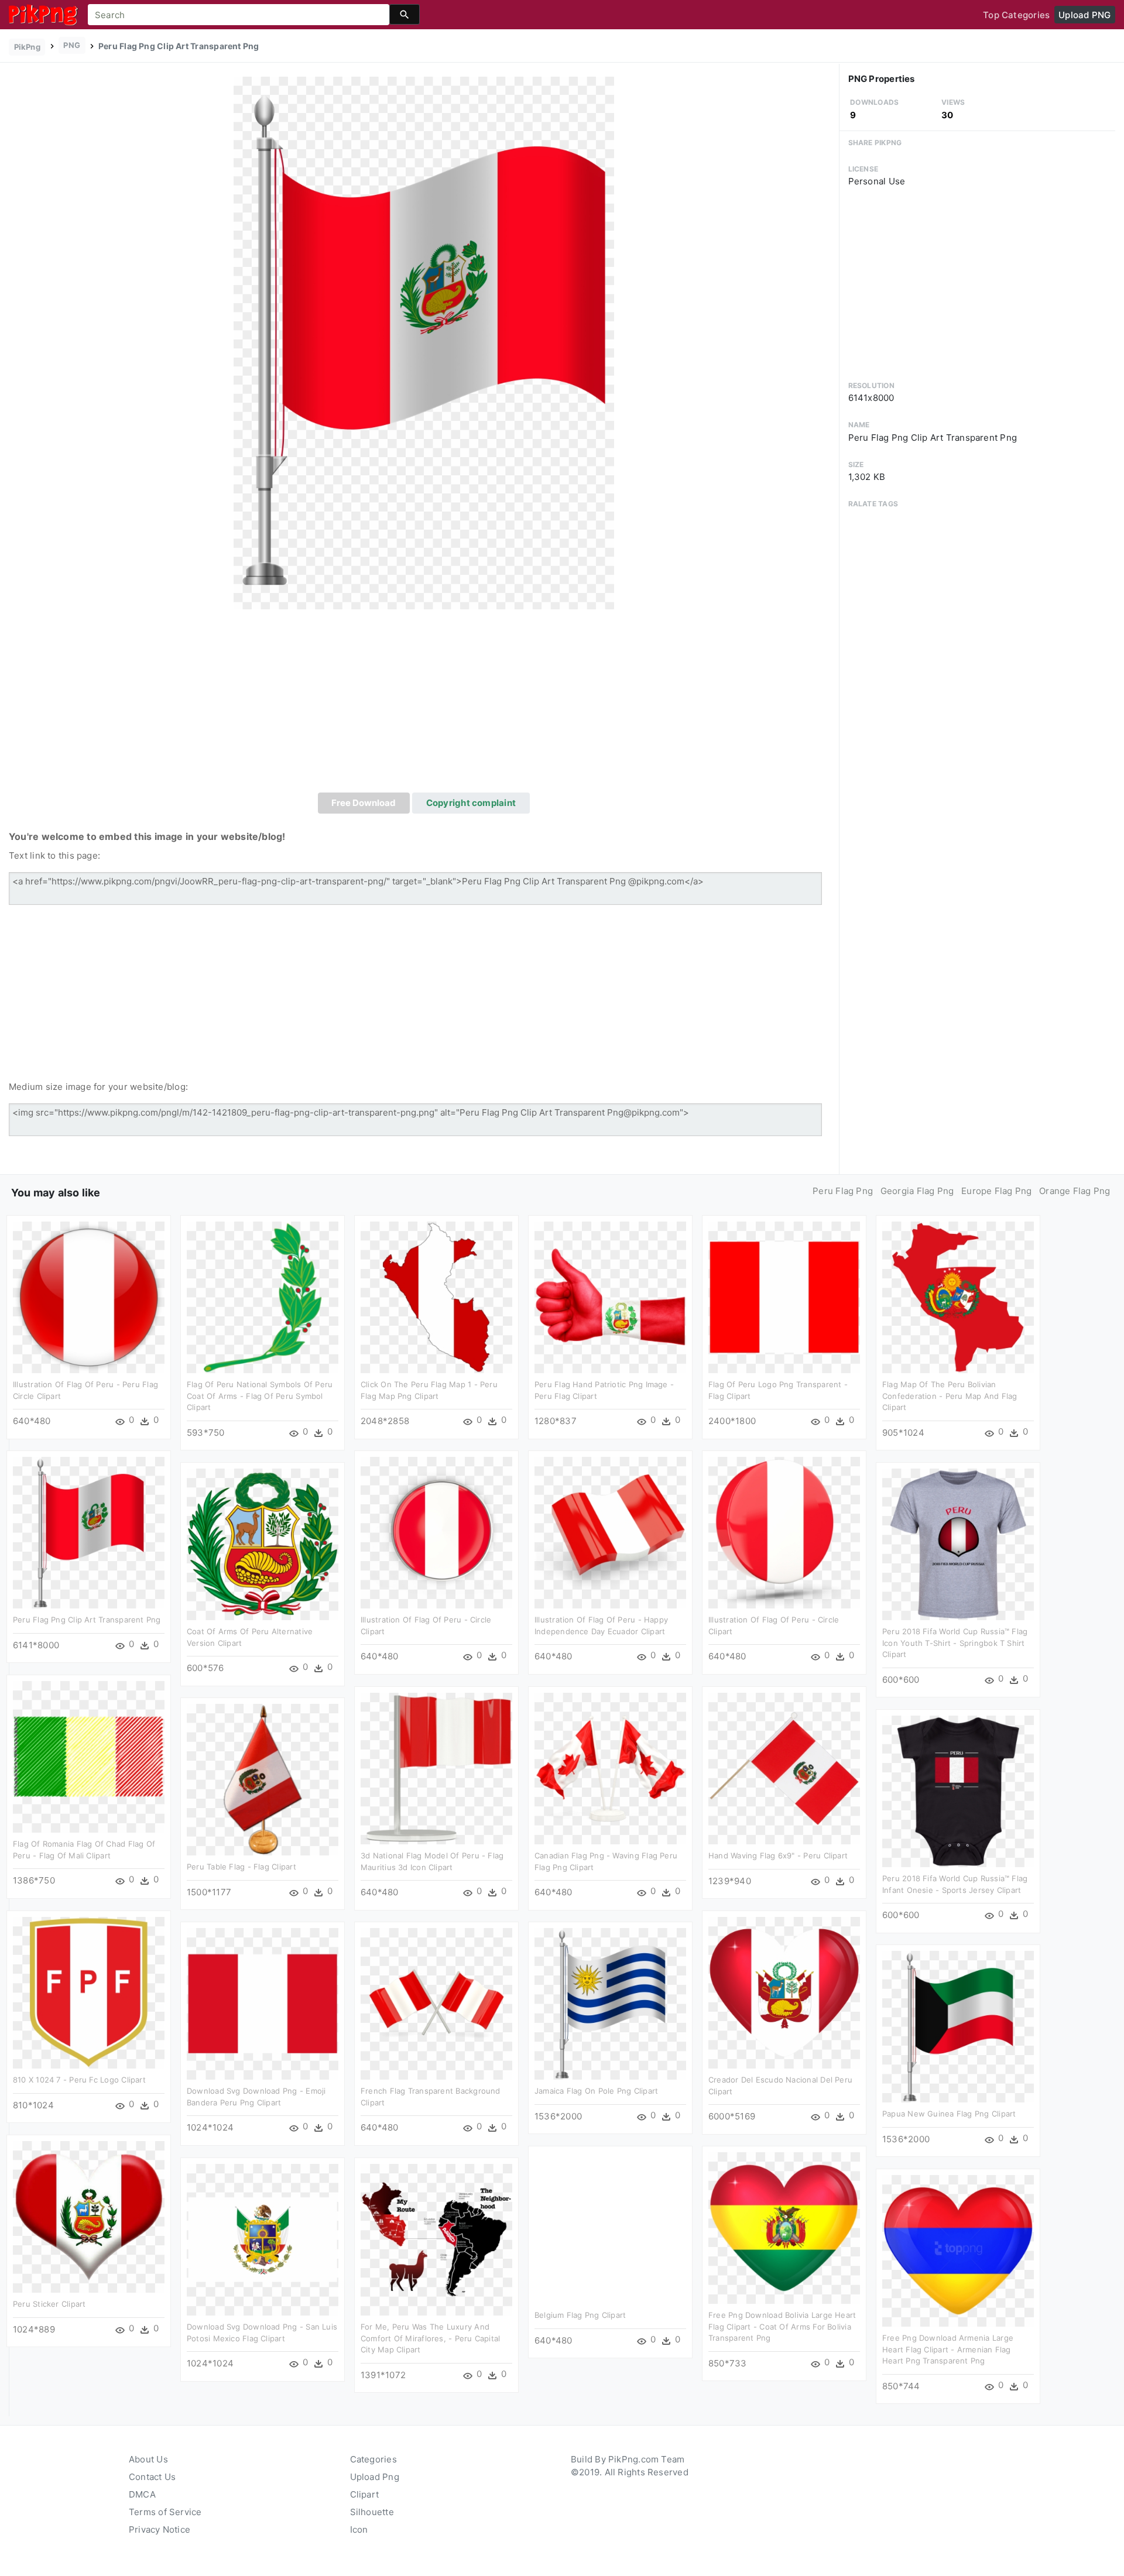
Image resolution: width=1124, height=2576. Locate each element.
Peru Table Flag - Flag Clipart (241, 1867)
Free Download (364, 803)
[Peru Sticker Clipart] (89, 2216)
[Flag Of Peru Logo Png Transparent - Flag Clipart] (784, 1297)
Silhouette (372, 2512)
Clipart (365, 2494)
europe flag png (996, 1191)
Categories (373, 2459)
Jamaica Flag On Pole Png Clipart (596, 2091)
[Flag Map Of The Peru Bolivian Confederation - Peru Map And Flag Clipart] (958, 1297)
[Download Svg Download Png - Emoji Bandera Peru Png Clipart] (263, 2003)
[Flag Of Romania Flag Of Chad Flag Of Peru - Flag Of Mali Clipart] (89, 1756)
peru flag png (843, 1191)
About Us (148, 2459)
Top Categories (1016, 15)
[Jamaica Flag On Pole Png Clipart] (610, 2003)
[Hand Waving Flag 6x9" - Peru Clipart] (784, 1768)
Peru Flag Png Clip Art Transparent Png (87, 1620)
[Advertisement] (424, 705)
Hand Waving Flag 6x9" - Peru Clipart (778, 1855)
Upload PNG (1084, 15)
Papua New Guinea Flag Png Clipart (949, 2114)
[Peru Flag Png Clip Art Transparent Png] (424, 343)
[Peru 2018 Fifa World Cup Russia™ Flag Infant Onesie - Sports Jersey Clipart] (958, 1791)
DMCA (142, 2494)
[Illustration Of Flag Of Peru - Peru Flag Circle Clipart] (89, 1297)
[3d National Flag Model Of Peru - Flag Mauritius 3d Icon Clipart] (436, 1768)
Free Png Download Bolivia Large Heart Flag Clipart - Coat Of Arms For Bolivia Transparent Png (782, 2326)
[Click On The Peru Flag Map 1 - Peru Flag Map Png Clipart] (436, 1297)
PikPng (27, 47)
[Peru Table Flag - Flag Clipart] (263, 1779)
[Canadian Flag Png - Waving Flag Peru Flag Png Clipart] (610, 1768)
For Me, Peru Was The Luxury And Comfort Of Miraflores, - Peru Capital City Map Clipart (430, 2338)
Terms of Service (165, 2512)
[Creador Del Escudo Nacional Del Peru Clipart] (784, 1992)
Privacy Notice (160, 2529)
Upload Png (375, 2477)
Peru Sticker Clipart (49, 2304)
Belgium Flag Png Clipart (580, 2315)
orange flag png (1075, 1191)
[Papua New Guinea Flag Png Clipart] (958, 2026)
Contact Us (152, 2477)
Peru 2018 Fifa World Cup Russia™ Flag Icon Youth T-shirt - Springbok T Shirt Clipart (955, 1643)
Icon (359, 2529)
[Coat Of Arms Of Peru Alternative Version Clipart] (263, 1544)
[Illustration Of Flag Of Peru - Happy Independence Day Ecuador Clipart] (610, 1532)
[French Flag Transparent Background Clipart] (436, 2003)
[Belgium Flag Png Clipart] (610, 2227)
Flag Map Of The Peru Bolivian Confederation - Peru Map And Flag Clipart (950, 1396)
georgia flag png (917, 1191)
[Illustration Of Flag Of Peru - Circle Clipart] (436, 1532)
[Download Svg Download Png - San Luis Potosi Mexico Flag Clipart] (263, 2239)
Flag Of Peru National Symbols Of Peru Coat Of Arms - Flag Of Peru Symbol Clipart (260, 1396)
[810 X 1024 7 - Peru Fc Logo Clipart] (89, 1992)
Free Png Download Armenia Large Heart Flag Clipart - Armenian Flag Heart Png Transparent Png (948, 2349)
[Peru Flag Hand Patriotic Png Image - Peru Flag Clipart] (610, 1297)
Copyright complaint (471, 803)
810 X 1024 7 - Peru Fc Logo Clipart (79, 2080)
